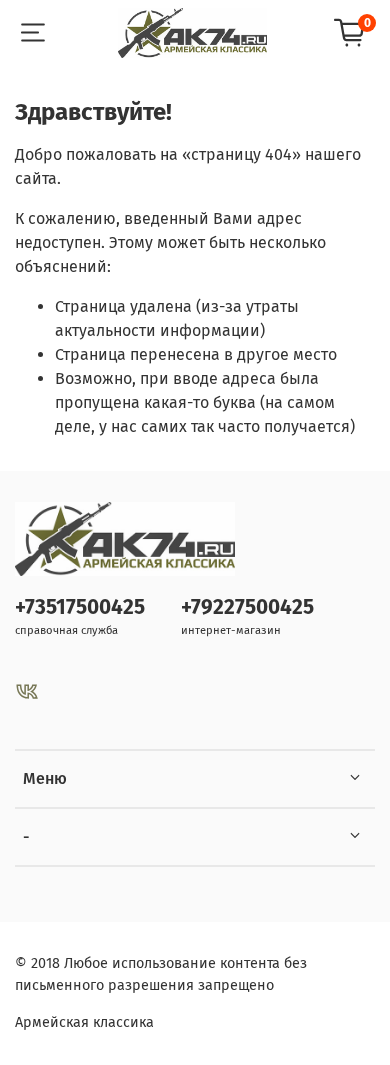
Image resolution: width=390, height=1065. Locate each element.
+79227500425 (247, 607)
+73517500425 (80, 607)
